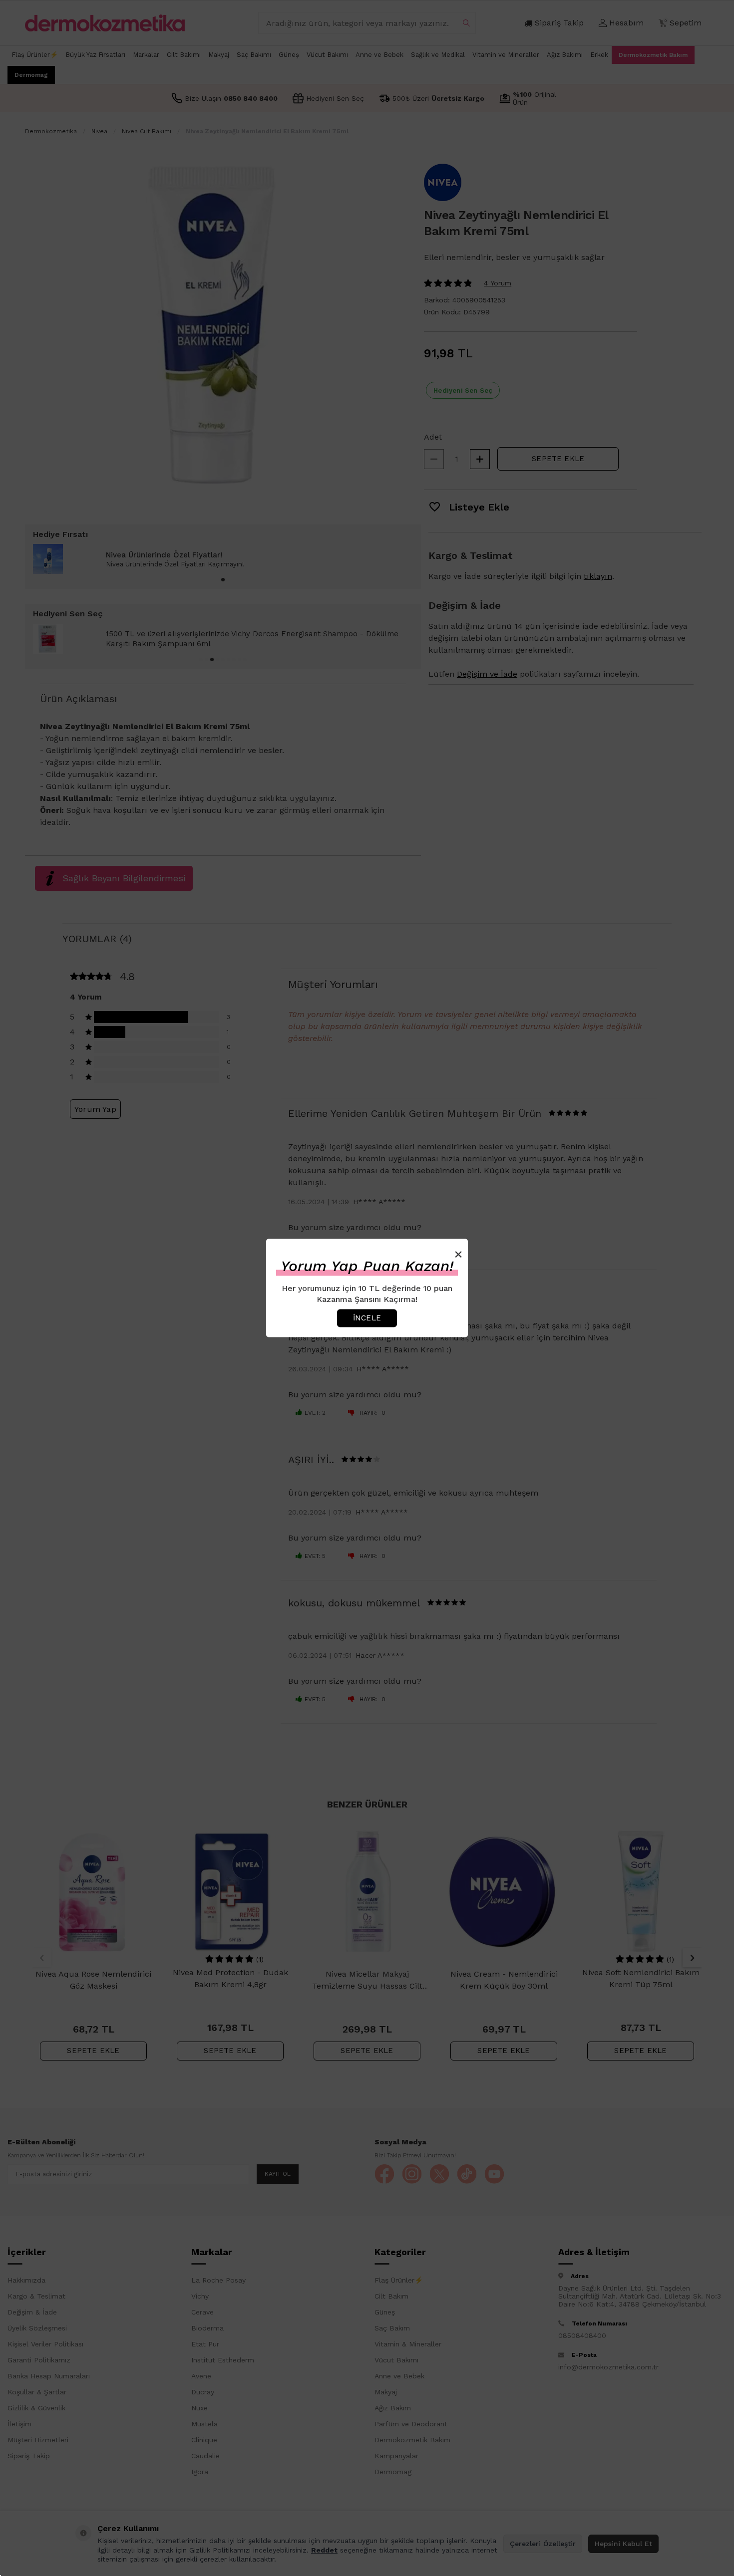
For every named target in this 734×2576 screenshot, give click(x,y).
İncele (367, 1318)
